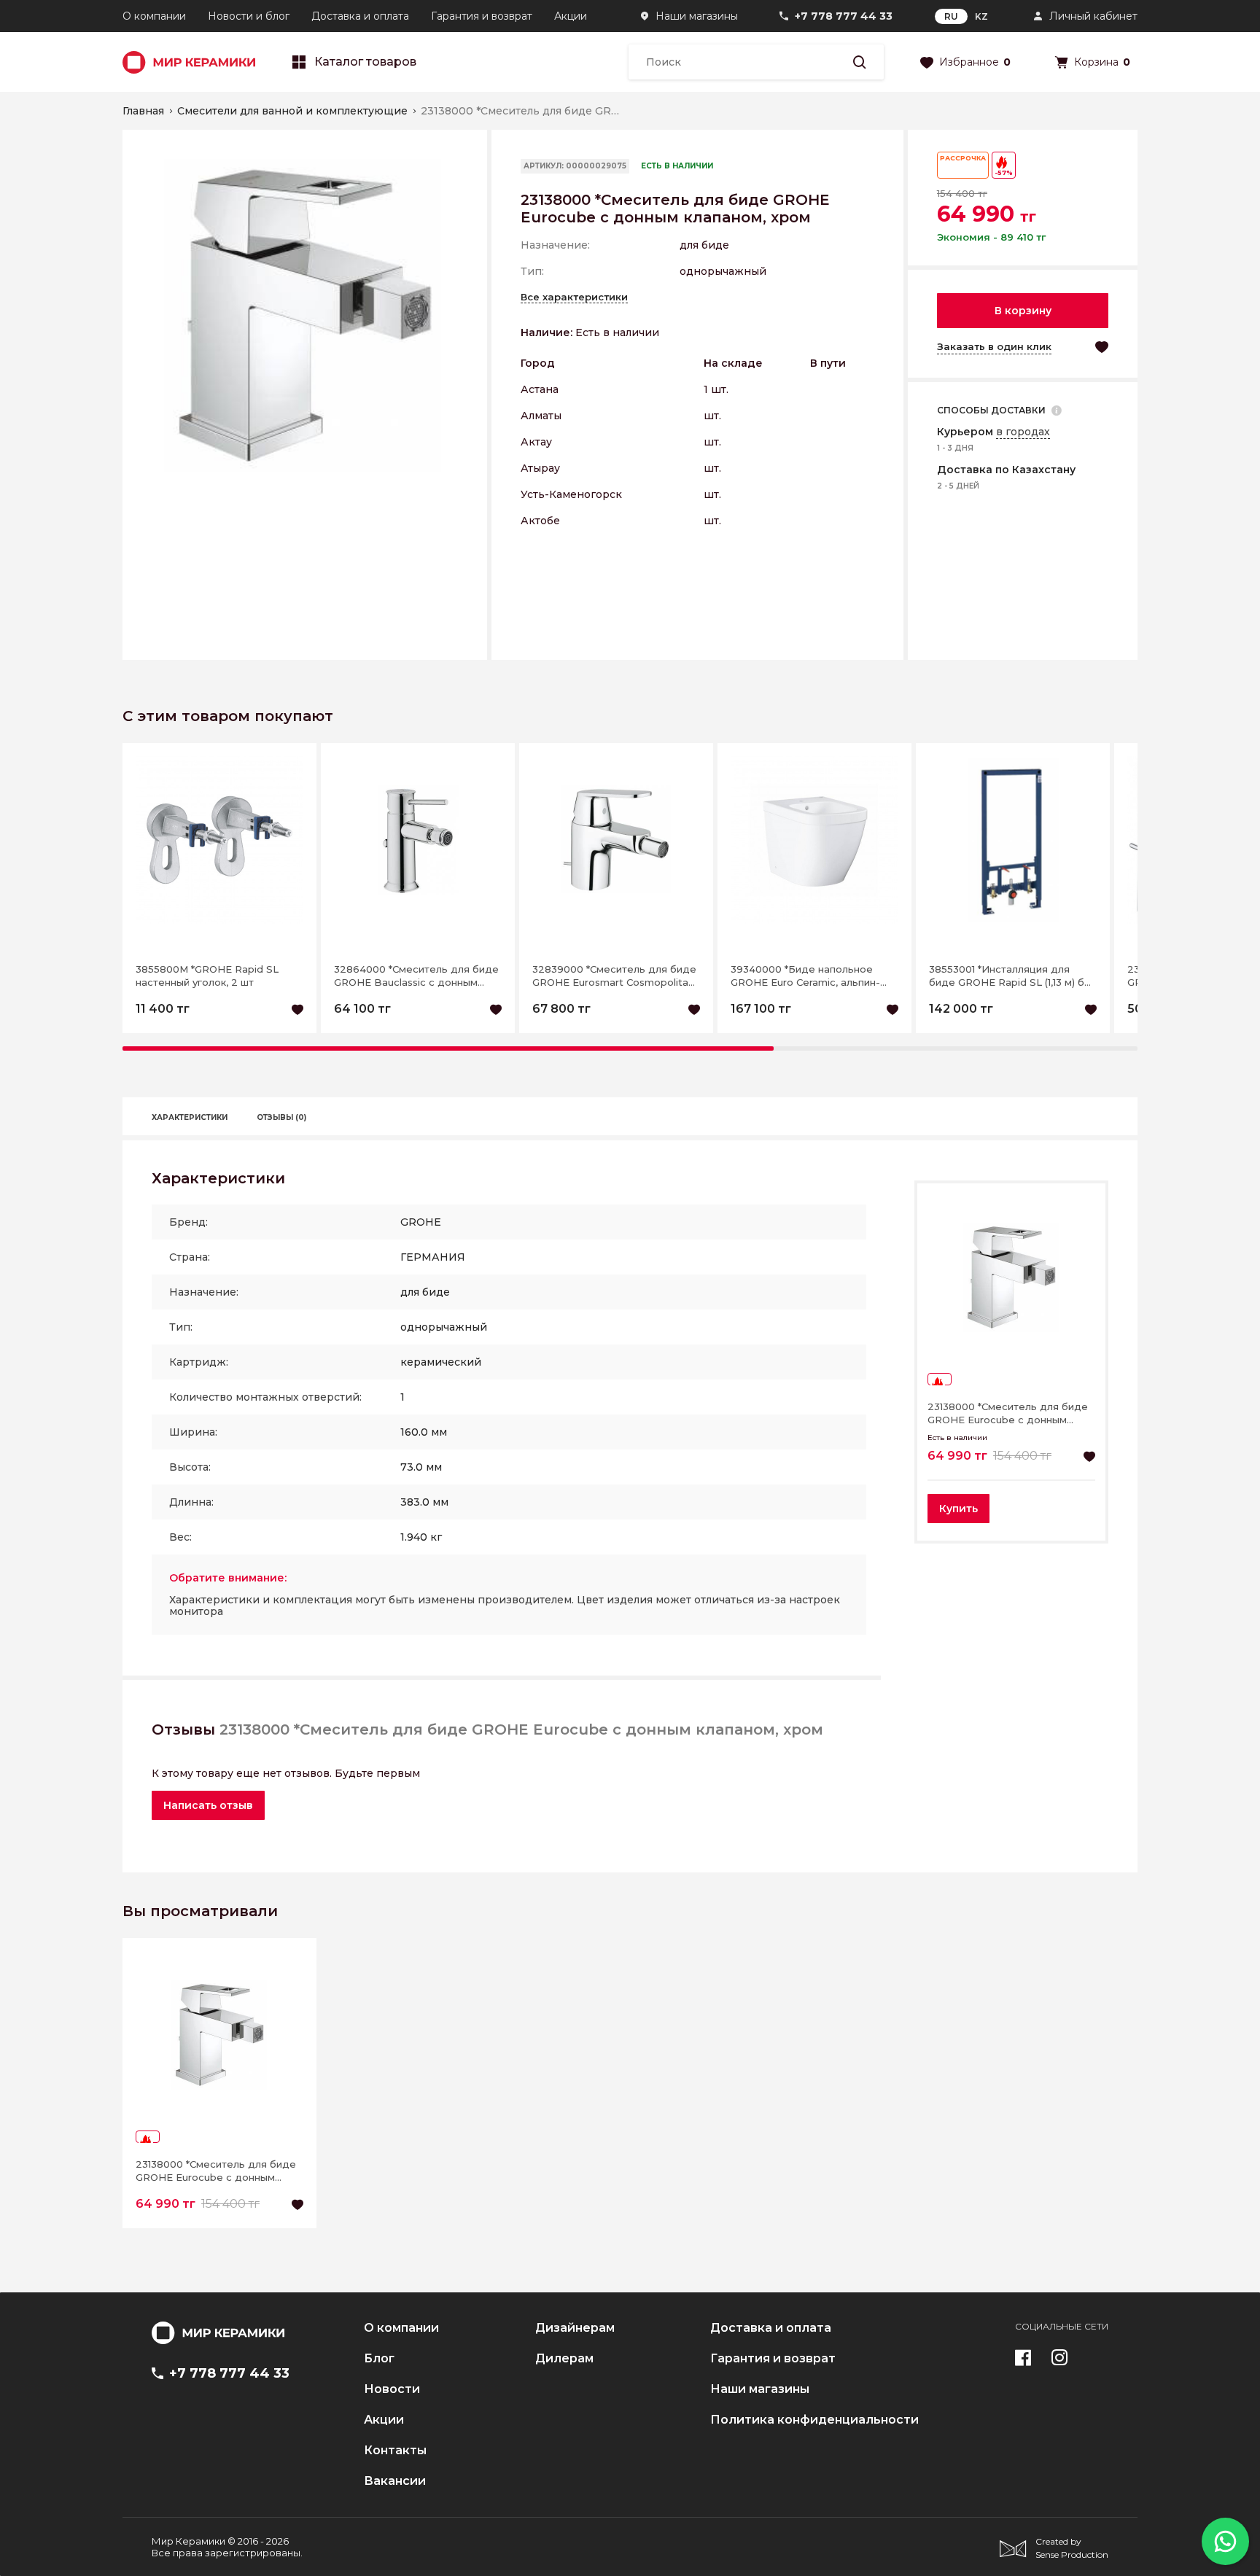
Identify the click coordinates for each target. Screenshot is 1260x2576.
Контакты (395, 2451)
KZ (981, 16)
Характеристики (190, 1117)
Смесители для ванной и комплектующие (292, 111)
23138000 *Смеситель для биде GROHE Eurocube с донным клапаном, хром (1008, 1413)
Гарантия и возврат (482, 16)
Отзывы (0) (281, 1117)
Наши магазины (697, 16)
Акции (571, 16)
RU (951, 16)
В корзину (1023, 311)
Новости (392, 2389)
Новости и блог (249, 16)
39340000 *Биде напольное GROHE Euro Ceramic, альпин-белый (805, 976)
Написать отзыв (208, 1805)
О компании (154, 16)
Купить (958, 1509)
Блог (379, 2359)
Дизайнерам (575, 2328)
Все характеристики (574, 297)
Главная (143, 111)
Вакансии (395, 2481)
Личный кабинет (1093, 16)
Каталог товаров (365, 62)
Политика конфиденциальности (814, 2420)
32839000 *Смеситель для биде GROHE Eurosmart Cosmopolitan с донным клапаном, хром (614, 976)
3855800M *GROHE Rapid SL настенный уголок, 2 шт (207, 976)
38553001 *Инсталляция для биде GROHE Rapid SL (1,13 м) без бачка (1012, 976)
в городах (1023, 432)
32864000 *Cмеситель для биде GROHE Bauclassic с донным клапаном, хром (416, 976)
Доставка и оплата (360, 16)
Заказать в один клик (994, 346)
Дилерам (564, 2359)
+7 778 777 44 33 (844, 16)
